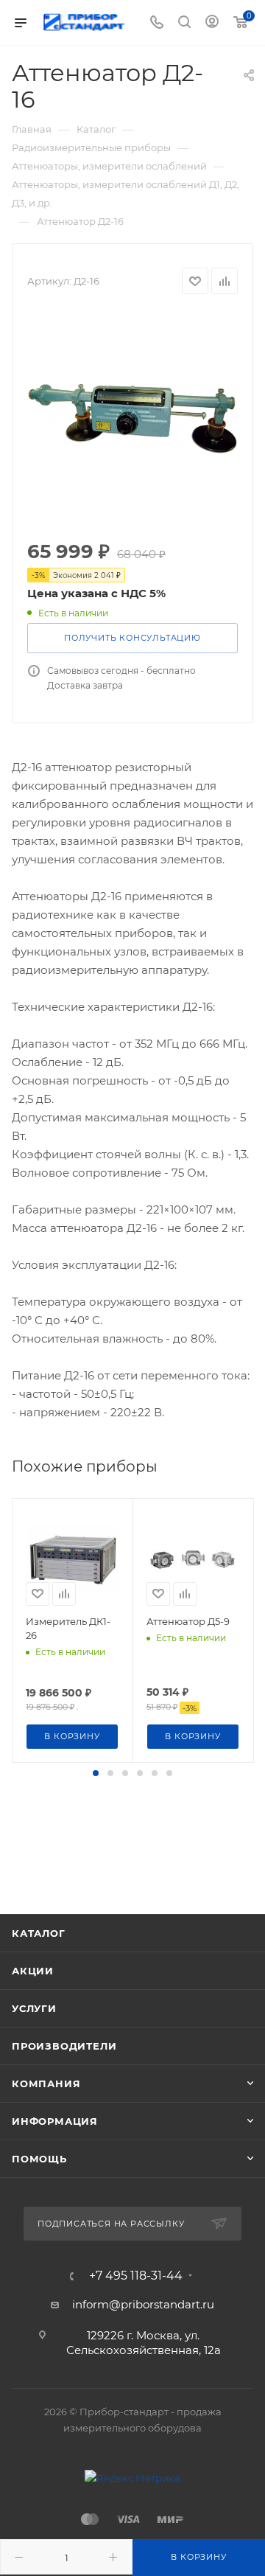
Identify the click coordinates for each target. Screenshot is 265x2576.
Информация (55, 2121)
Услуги (34, 2008)
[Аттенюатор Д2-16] (132, 418)
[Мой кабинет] (212, 23)
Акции (33, 1971)
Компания (46, 2084)
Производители (64, 2046)
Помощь (39, 2159)
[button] (96, 1773)
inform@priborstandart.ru (143, 2304)
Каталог (39, 1933)
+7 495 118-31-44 (136, 2276)
